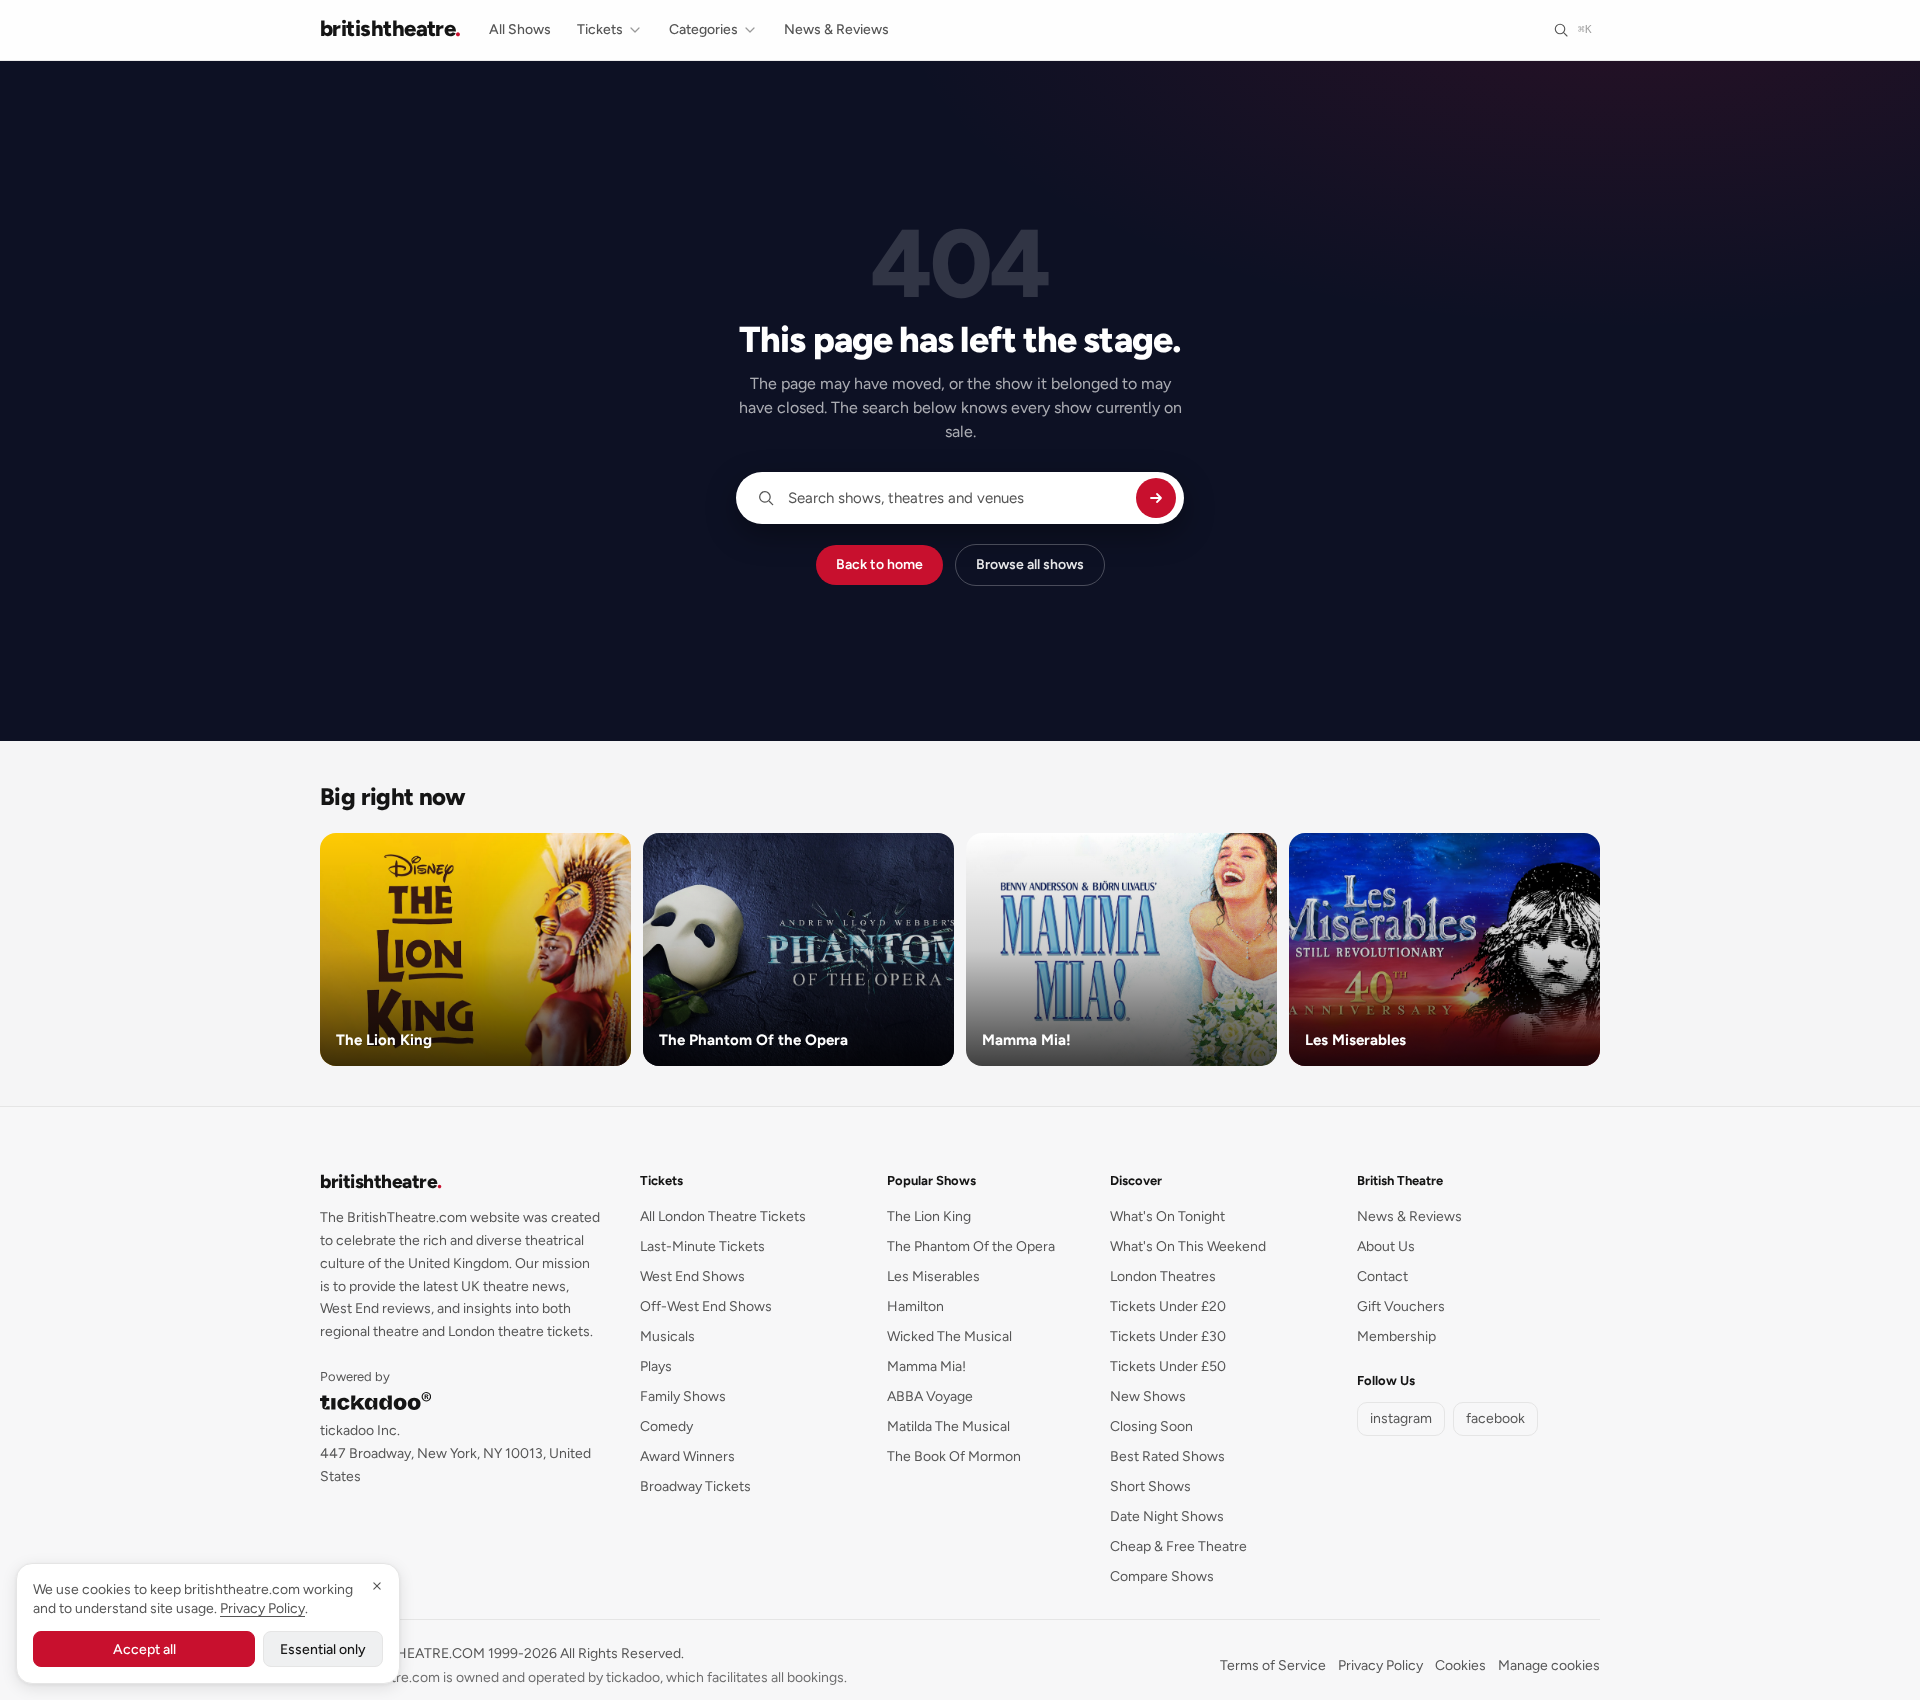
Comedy (666, 1426)
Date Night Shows (1167, 1516)
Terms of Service (1273, 1665)
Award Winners (687, 1456)
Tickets (600, 29)
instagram (1401, 1418)
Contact (1382, 1276)
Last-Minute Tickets (702, 1246)
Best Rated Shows (1167, 1456)
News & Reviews (836, 29)
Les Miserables (933, 1276)
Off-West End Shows (706, 1306)
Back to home (879, 564)
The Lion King (929, 1216)
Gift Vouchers (1401, 1306)
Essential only (323, 1649)
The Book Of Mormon (954, 1456)
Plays (656, 1366)
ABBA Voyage (930, 1396)
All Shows (520, 29)
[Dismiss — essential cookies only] (377, 1586)
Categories (703, 29)
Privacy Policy (1380, 1665)
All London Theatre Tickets (723, 1216)
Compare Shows (1162, 1576)
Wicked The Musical (949, 1336)
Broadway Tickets (695, 1486)
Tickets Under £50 (1168, 1366)
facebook (1495, 1418)
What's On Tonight (1167, 1216)
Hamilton (915, 1306)
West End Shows (692, 1276)
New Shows (1148, 1396)
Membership (1396, 1336)
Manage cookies (1549, 1665)
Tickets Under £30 (1168, 1336)
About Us (1386, 1246)
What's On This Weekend (1188, 1246)
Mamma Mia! (926, 1366)
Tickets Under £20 (1168, 1306)
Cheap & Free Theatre (1178, 1546)
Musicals (667, 1336)
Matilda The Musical (948, 1426)
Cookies (1460, 1665)
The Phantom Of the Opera (971, 1246)
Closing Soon (1151, 1426)
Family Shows (683, 1396)
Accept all (144, 1649)
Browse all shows (1030, 564)
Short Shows (1150, 1486)
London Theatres (1163, 1276)
